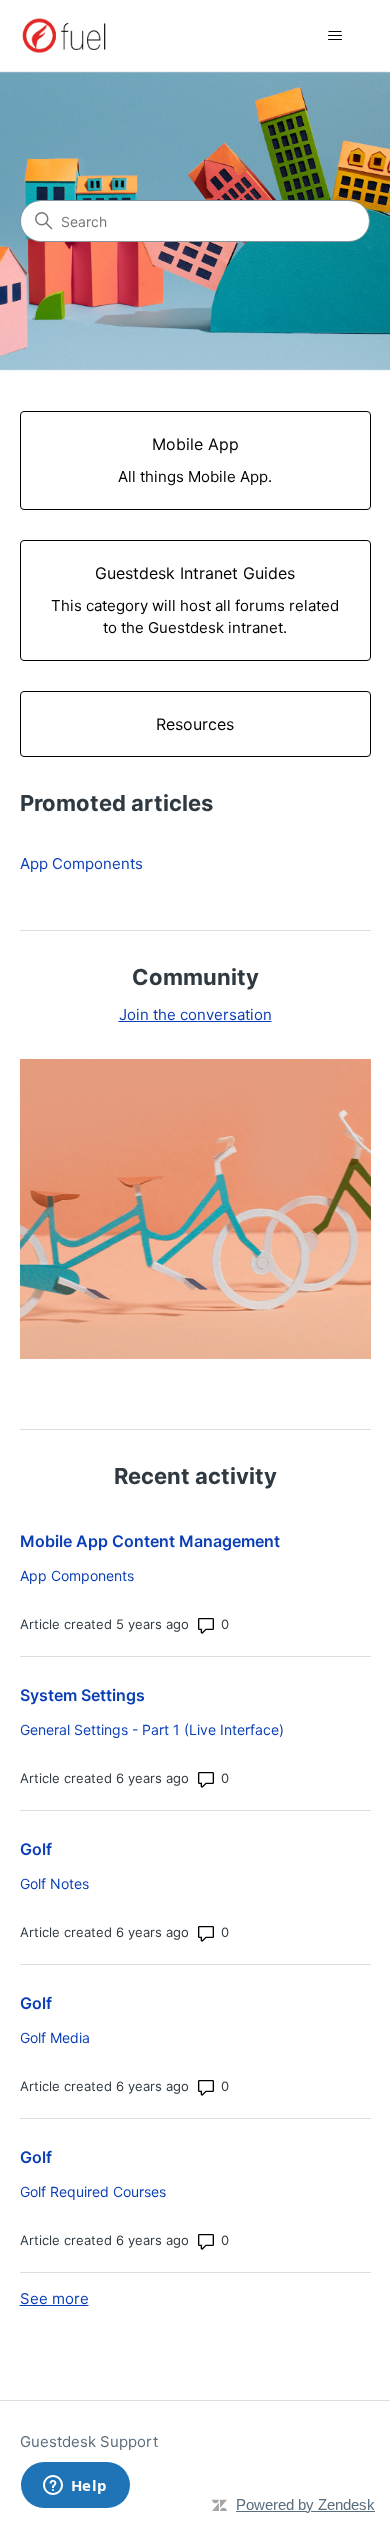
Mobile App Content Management (150, 1541)
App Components (81, 863)
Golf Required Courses (93, 2191)
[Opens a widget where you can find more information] (75, 2487)
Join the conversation (195, 1014)
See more (54, 2298)
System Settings (82, 1695)
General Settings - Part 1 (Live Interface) (152, 1729)
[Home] (64, 35)
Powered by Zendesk (305, 2504)
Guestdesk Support (89, 2441)
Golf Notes (54, 1883)
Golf (36, 1849)
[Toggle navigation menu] (335, 36)
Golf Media (55, 2037)
